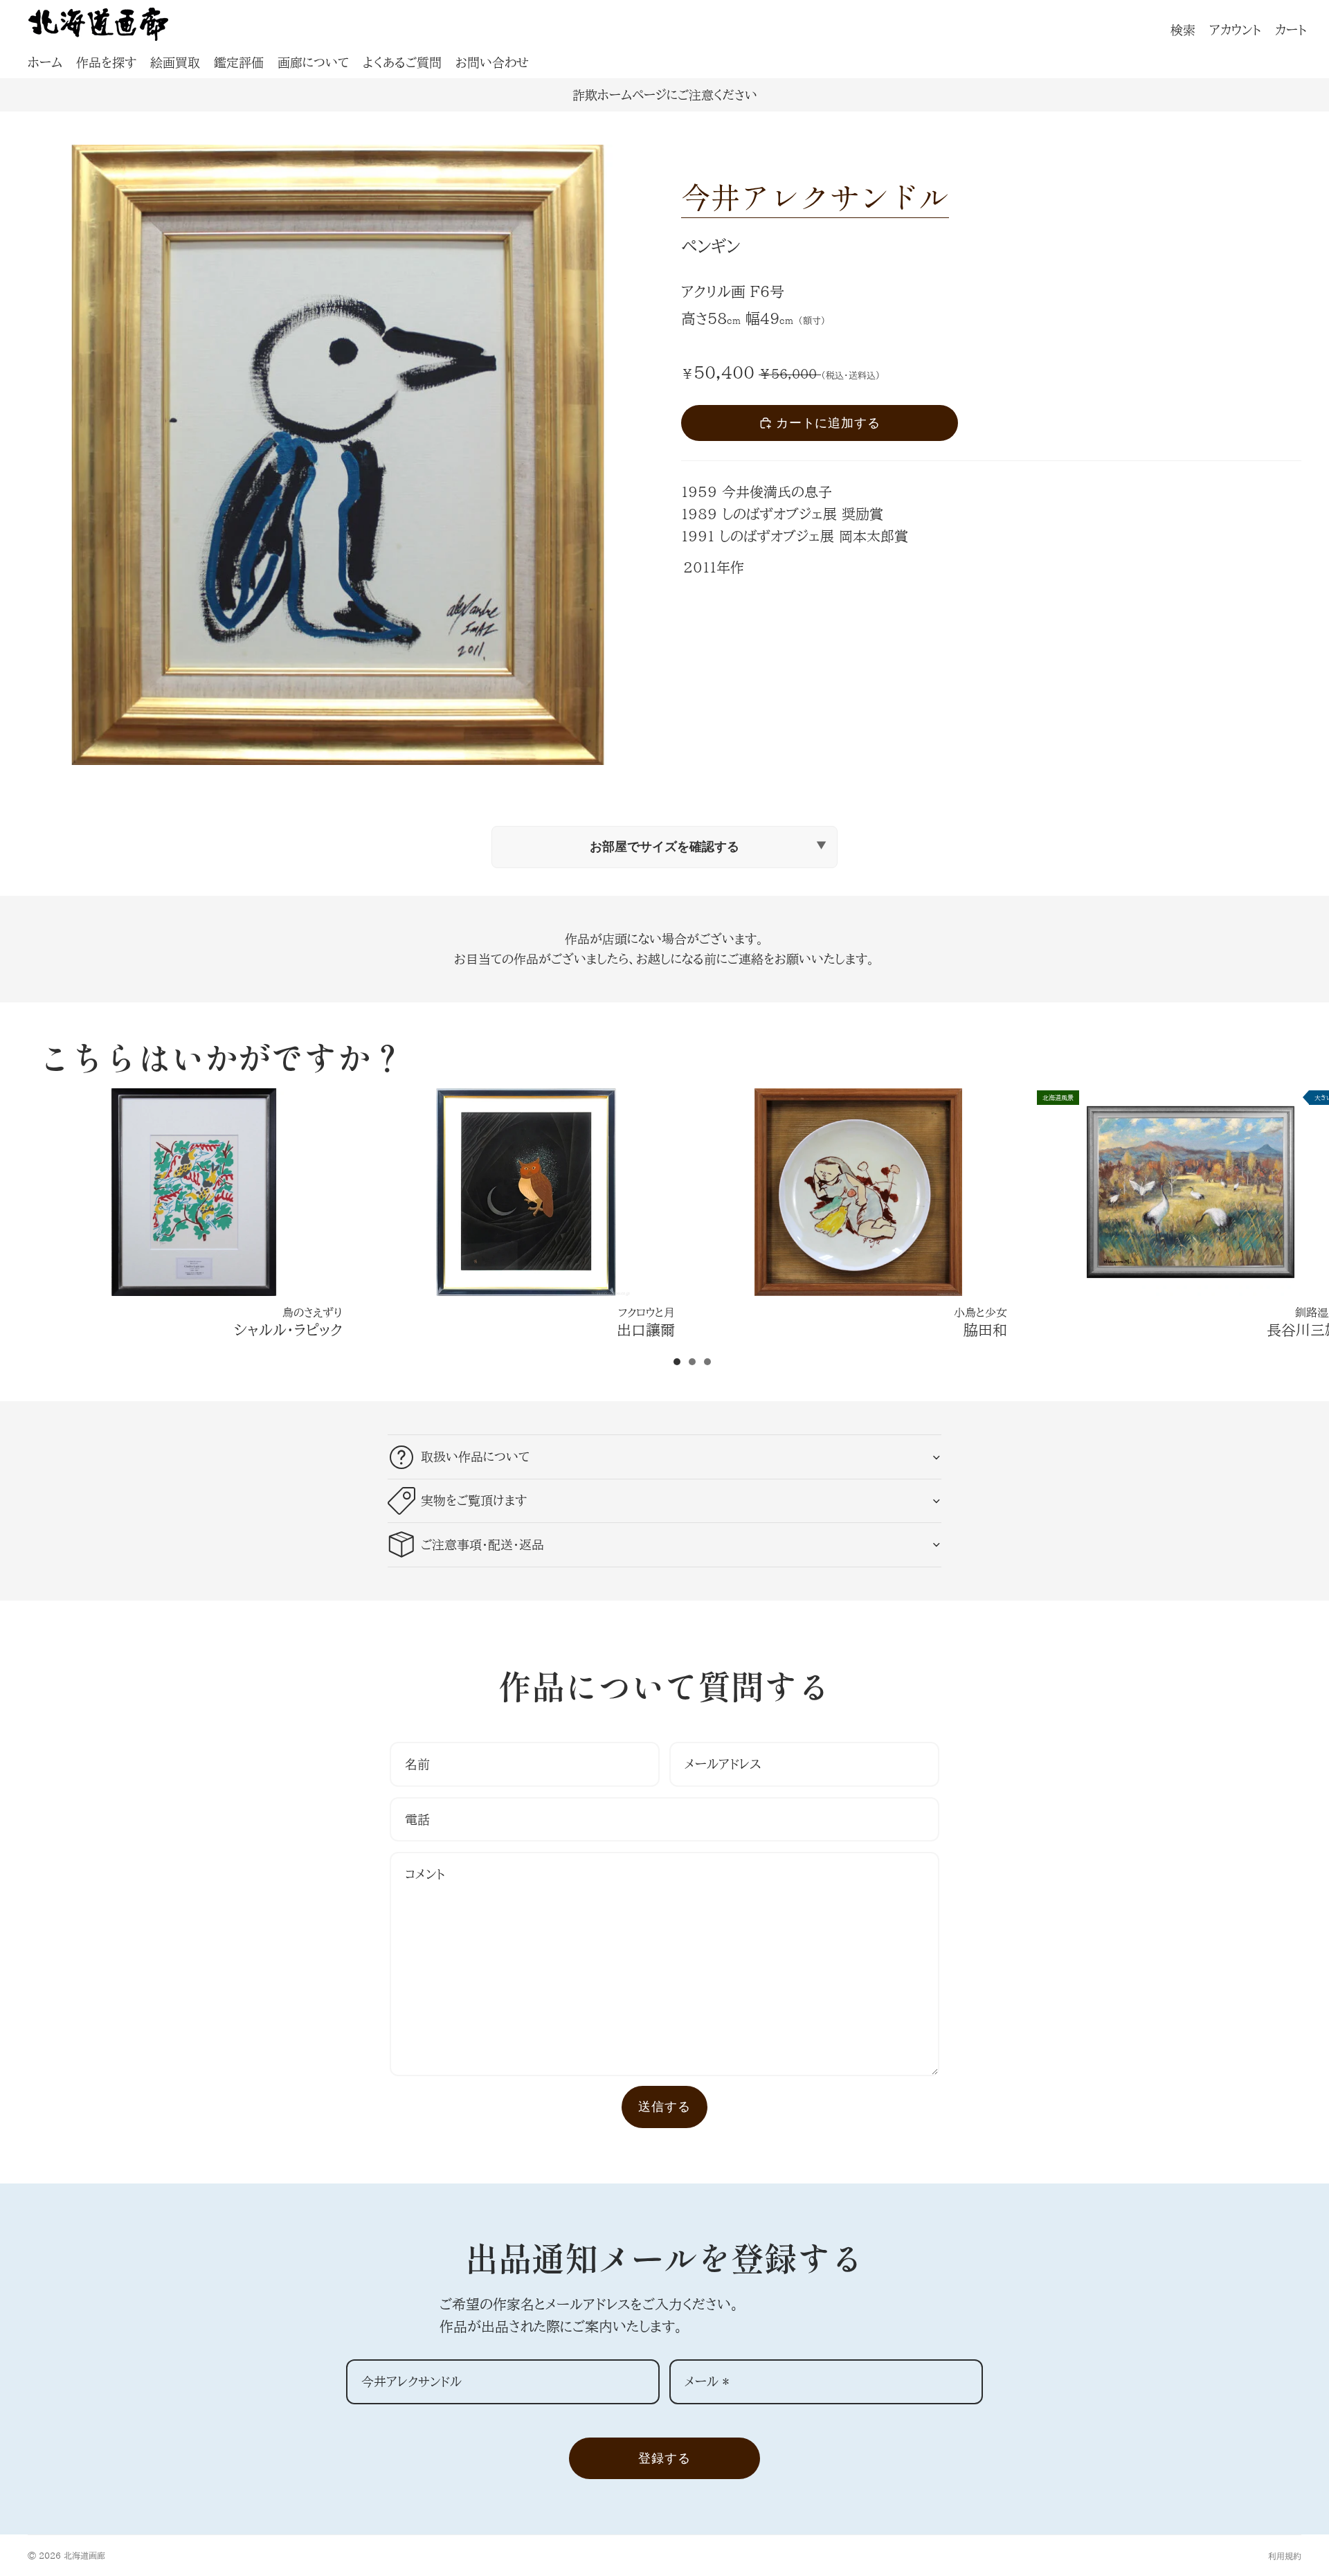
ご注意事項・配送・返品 (482, 1544)
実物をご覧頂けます (474, 1500)
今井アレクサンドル (815, 196)
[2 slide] (692, 1362)
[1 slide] (677, 1362)
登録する (664, 2458)
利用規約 (1285, 2556)
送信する (664, 2106)
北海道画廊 (84, 2555)
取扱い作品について (475, 1457)
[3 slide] (707, 1362)
